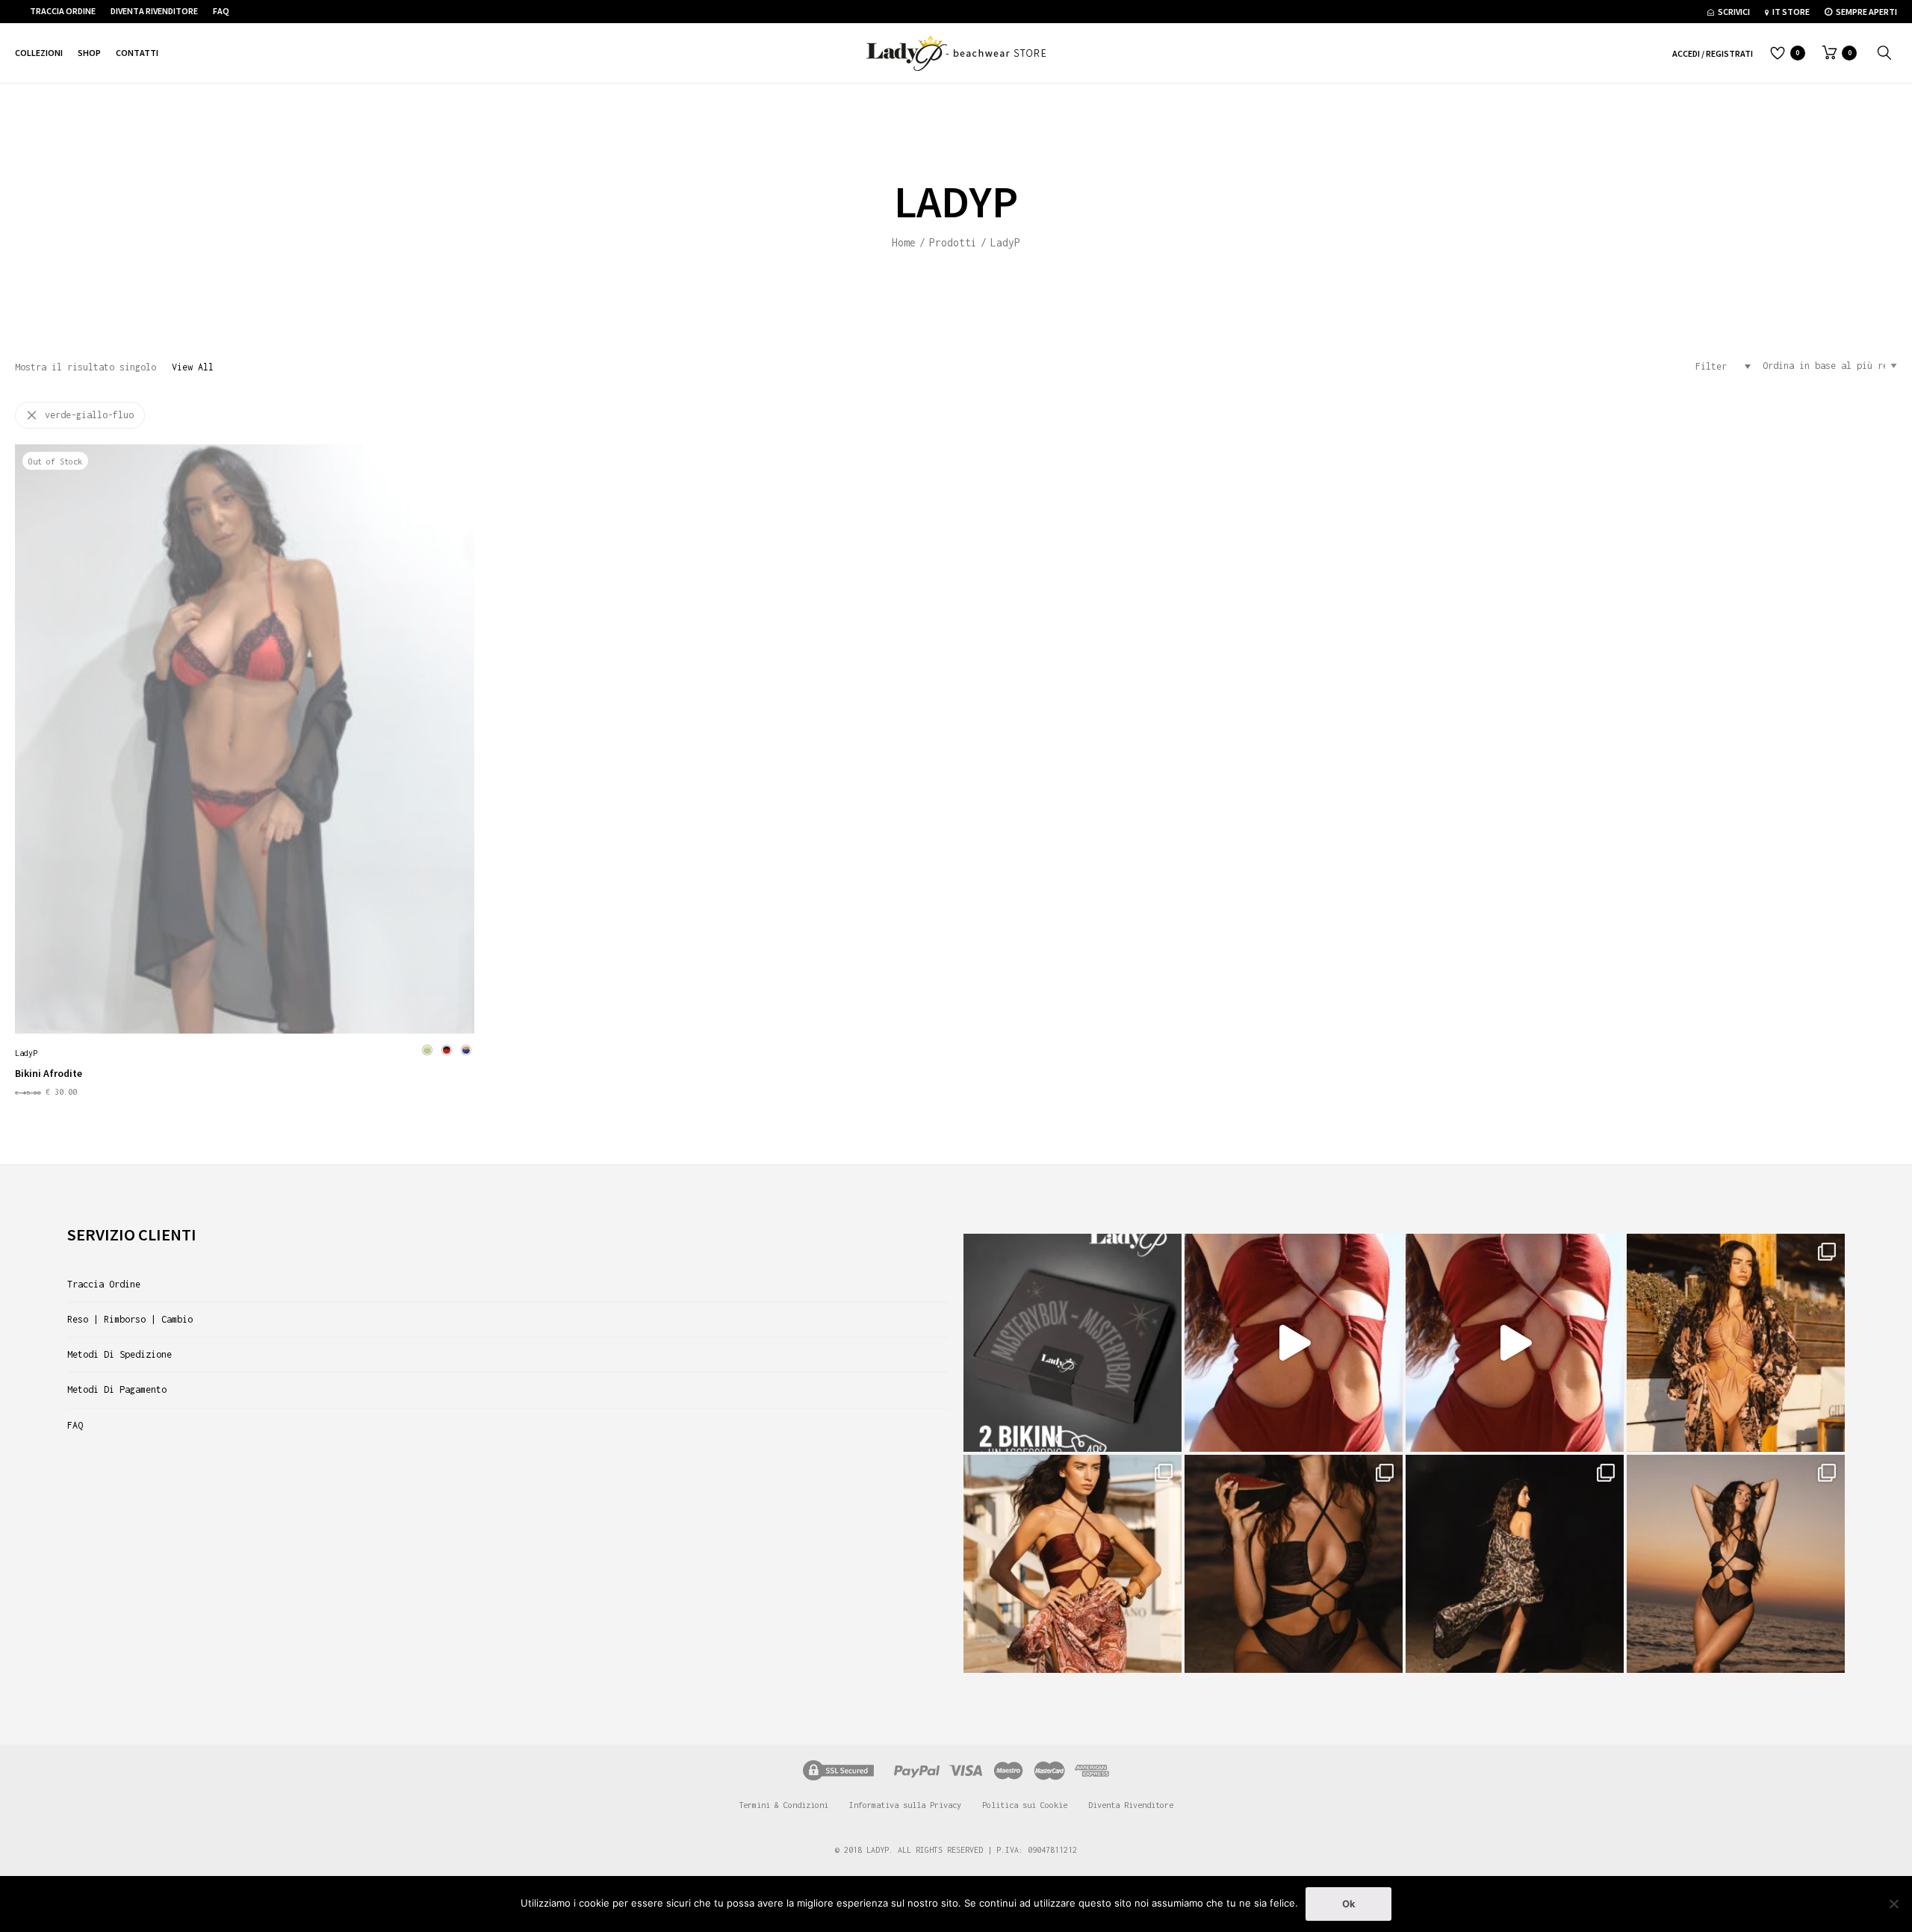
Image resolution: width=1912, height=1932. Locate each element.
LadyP (26, 1053)
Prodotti (953, 242)
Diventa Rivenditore (154, 11)
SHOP (89, 53)
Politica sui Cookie (1025, 1805)
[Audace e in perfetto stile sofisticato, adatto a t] (1294, 1564)
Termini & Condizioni (783, 1805)
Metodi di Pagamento (117, 1389)
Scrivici (1734, 12)
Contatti (137, 53)
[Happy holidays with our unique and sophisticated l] (1073, 1564)
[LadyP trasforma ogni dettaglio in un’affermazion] (1515, 1343)
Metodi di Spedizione (119, 1354)
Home (904, 242)
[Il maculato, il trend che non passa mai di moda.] (1515, 1564)
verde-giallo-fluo (89, 415)
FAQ (221, 11)
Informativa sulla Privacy (905, 1805)
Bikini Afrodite (49, 1073)
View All (193, 367)
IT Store (1791, 12)
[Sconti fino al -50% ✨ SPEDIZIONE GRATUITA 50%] (1294, 1343)
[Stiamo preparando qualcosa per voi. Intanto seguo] (1736, 1343)
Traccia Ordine (63, 11)
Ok (1349, 1904)
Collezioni (39, 53)
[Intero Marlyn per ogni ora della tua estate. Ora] (1736, 1564)
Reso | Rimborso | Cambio (130, 1319)
